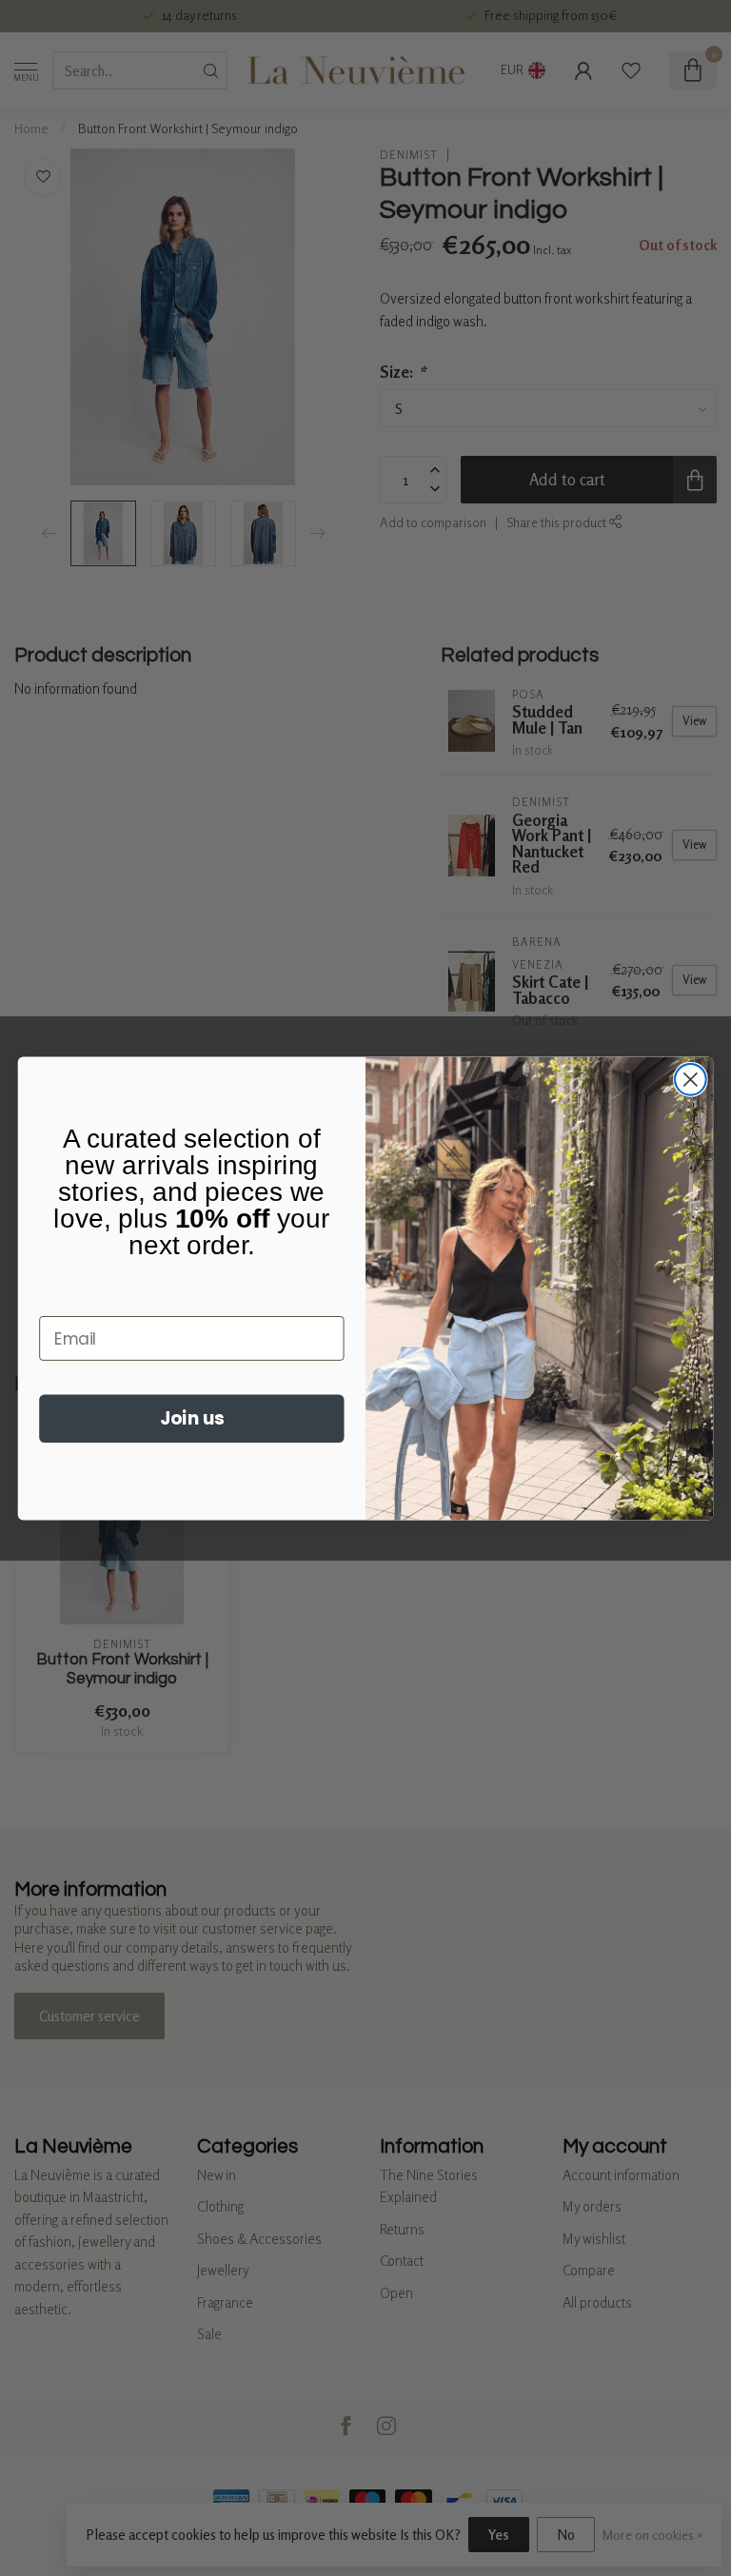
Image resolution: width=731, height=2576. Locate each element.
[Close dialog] (691, 1079)
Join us (192, 1418)
